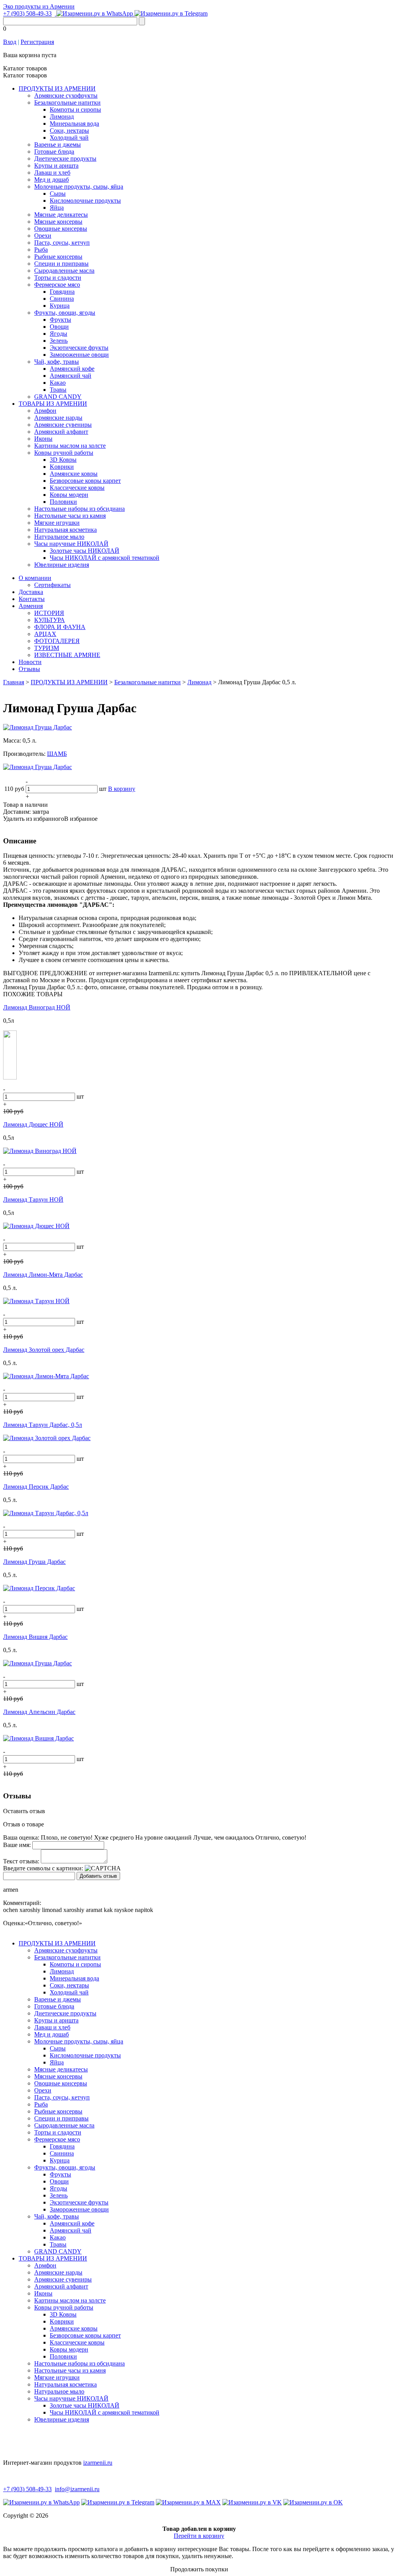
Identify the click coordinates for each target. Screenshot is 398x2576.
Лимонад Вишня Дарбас (35, 1637)
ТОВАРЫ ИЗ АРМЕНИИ (53, 404)
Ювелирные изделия (62, 565)
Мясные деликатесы (61, 215)
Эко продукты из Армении (39, 6)
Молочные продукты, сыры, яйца (79, 187)
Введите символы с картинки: (43, 1868)
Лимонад (62, 117)
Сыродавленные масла (64, 271)
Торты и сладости (58, 278)
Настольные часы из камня (70, 516)
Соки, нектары (69, 131)
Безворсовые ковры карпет (85, 481)
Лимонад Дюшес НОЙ (33, 1124)
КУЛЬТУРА (50, 620)
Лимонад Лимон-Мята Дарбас (43, 1275)
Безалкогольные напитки (67, 103)
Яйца (57, 208)
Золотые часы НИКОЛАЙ (85, 551)
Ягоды (58, 334)
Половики (63, 502)
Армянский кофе (72, 369)
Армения (31, 606)
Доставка (31, 592)
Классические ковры (77, 488)
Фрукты (60, 320)
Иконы (43, 439)
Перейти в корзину (199, 2536)
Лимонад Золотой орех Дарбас (44, 1350)
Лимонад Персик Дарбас (36, 1487)
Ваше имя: (17, 1845)
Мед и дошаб (51, 180)
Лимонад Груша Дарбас (34, 1562)
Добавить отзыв (98, 1876)
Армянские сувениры (63, 425)
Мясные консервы (58, 222)
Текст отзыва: (21, 1861)
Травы (58, 390)
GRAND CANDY (58, 397)
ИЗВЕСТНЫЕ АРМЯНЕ (67, 655)
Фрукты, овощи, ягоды (65, 313)
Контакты (32, 599)
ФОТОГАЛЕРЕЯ (57, 641)
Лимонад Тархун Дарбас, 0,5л (43, 1425)
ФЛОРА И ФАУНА (60, 627)
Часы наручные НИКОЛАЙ (71, 544)
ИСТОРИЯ (49, 613)
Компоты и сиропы (75, 110)
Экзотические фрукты (79, 348)
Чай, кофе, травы (57, 362)
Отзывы (29, 669)
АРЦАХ (45, 634)
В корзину (122, 789)
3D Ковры (63, 460)
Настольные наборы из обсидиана (79, 509)
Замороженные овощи (79, 355)
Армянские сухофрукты (66, 96)
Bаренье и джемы (58, 145)
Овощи (59, 327)
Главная (14, 682)
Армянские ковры (74, 474)
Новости (30, 662)
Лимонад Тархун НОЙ (33, 1200)
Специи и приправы (61, 264)
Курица (60, 306)
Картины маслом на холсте (70, 446)
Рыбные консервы (58, 257)
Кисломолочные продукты (85, 201)
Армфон (45, 411)
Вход (10, 42)
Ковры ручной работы (64, 453)
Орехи (43, 236)
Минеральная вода (74, 124)
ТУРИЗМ (47, 648)
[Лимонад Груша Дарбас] (38, 727)
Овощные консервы (61, 229)
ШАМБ (57, 754)
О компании (35, 578)
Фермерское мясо (57, 285)
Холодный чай (69, 138)
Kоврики (62, 467)
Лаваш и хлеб (52, 173)
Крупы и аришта (56, 166)
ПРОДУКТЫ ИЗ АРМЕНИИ (57, 88)
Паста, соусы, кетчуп (62, 243)
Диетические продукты (65, 159)
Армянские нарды (58, 418)
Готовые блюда (54, 152)
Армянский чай (71, 376)
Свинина (62, 299)
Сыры (58, 194)
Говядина (62, 292)
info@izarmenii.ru (77, 2489)
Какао (58, 383)
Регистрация (37, 42)
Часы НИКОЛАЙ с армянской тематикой (105, 558)
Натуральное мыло (59, 537)
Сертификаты (52, 585)
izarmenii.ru (98, 2463)
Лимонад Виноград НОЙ (37, 1007)
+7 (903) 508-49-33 (27, 13)
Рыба (41, 250)
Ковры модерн (69, 495)
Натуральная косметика (65, 530)
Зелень (59, 341)
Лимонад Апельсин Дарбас (39, 1712)
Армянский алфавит (61, 432)
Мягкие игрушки (57, 523)
